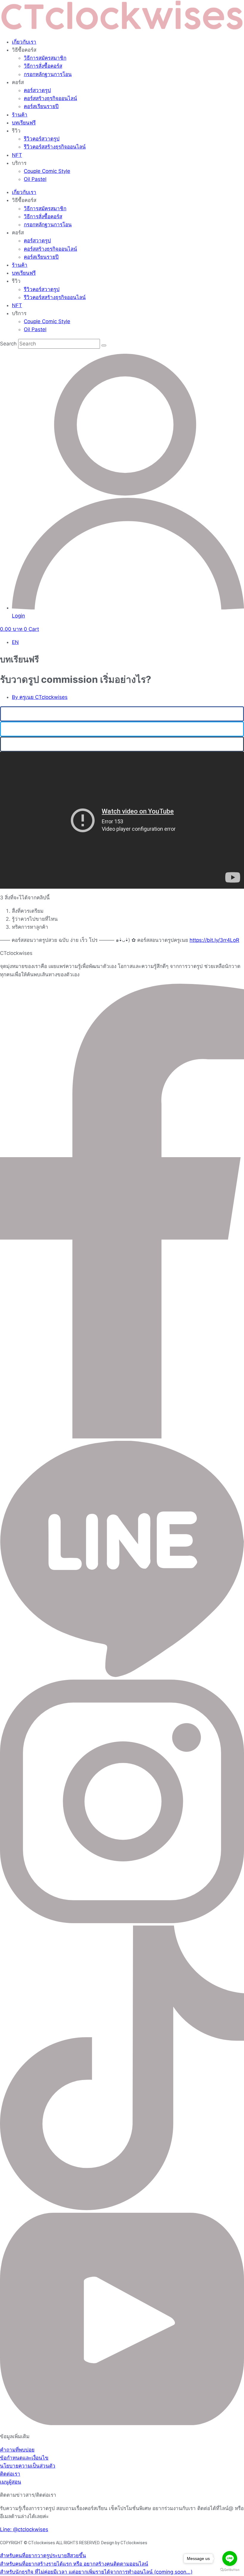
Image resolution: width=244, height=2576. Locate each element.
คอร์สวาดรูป (37, 90)
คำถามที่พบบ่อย (17, 2450)
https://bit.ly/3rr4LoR (214, 940)
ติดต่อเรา (10, 2474)
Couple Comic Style (47, 171)
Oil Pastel (35, 179)
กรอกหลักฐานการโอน (48, 74)
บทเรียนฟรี (24, 123)
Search (8, 344)
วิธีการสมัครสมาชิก (45, 58)
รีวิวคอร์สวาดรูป (42, 139)
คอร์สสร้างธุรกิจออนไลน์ (50, 98)
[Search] (104, 345)
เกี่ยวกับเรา (24, 42)
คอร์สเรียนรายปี (41, 106)
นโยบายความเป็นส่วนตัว (28, 2466)
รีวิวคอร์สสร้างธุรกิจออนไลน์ (55, 147)
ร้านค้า (20, 115)
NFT (17, 155)
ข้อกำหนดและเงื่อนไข (24, 2458)
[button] (122, 714)
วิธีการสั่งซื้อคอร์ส (43, 66)
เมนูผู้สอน (11, 2482)
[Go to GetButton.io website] (230, 2570)
